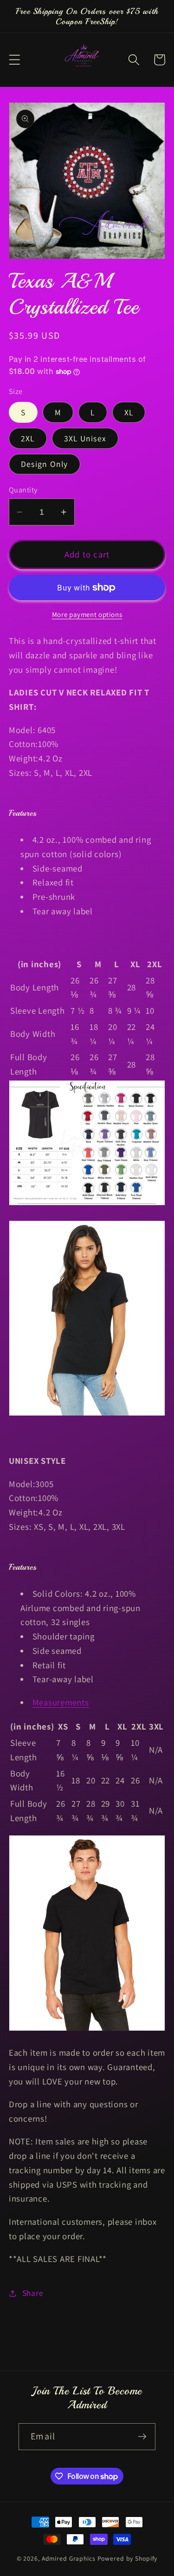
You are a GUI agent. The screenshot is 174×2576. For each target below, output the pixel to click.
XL (129, 412)
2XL (28, 438)
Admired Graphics (69, 2558)
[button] (15, 60)
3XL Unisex (85, 438)
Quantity (23, 490)
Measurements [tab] (61, 1702)
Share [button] (33, 2293)
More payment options (87, 614)
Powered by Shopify (128, 2558)
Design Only (45, 464)
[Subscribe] (142, 2437)
